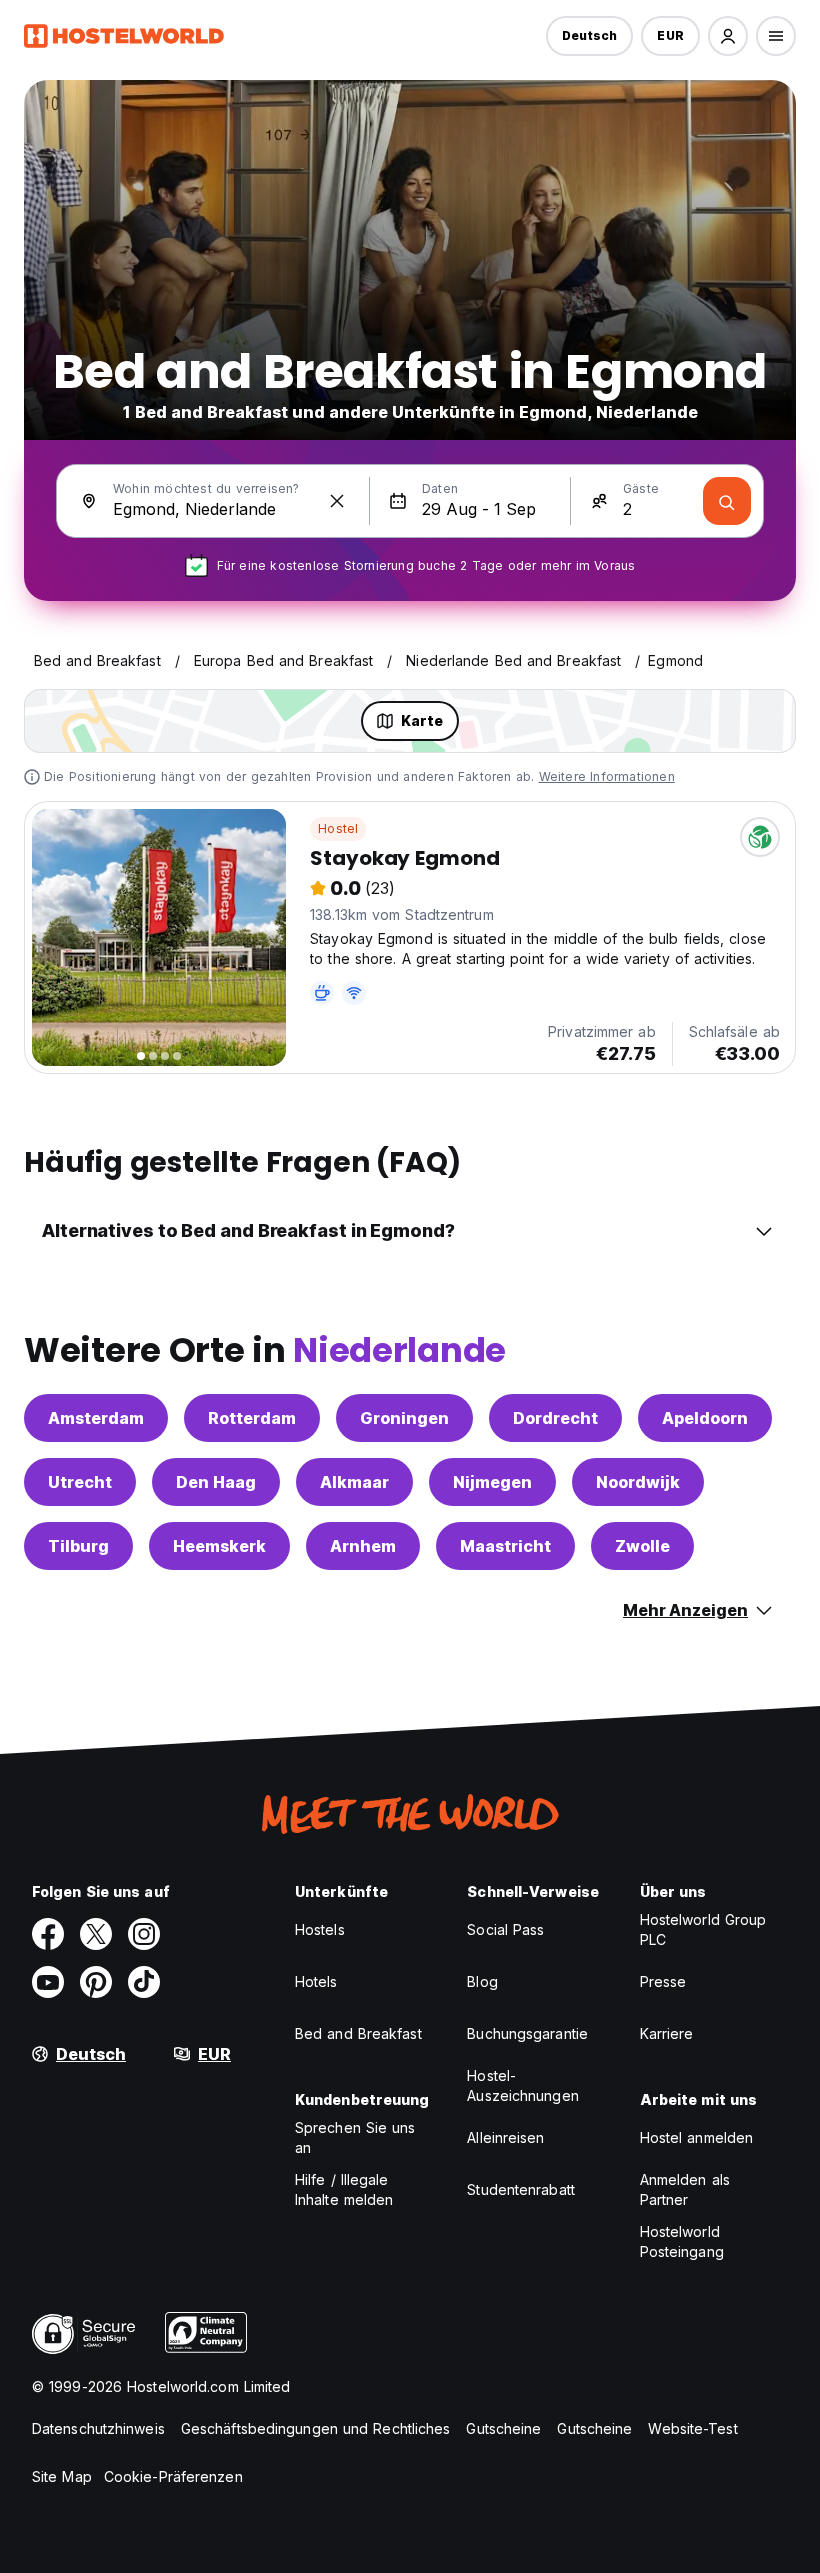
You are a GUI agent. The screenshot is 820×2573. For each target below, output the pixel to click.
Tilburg (78, 1546)
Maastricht (505, 1546)
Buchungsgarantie (527, 2033)
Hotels (316, 1981)
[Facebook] (48, 1934)
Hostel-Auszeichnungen (522, 2085)
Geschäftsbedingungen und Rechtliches (316, 2428)
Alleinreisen (505, 2137)
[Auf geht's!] (727, 501)
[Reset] (337, 501)
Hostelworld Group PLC (703, 1929)
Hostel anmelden (697, 2137)
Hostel (338, 828)
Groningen (404, 1418)
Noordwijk (638, 1482)
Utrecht (80, 1482)
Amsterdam (96, 1418)
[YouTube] (48, 1982)
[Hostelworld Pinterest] (96, 1982)
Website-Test (692, 2428)
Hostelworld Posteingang (682, 2241)
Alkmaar (354, 1482)
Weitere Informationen (607, 776)
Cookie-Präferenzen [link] (173, 2476)
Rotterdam (252, 1418)
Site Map (62, 2476)
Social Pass (505, 1929)
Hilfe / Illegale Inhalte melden (344, 2189)
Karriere (667, 2033)
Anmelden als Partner (685, 2189)
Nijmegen (492, 1482)
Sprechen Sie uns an (355, 2137)
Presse (663, 1981)
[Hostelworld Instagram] (144, 1934)
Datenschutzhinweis (98, 2428)
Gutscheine (503, 2428)
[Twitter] (96, 1934)
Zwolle (642, 1546)
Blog (482, 1981)
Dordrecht (555, 1418)
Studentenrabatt (521, 2189)
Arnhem (363, 1546)
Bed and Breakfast (358, 2033)
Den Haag (216, 1482)
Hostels (320, 1929)
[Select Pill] (728, 36)
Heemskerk (219, 1546)
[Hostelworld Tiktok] (144, 1982)
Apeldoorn (705, 1418)
